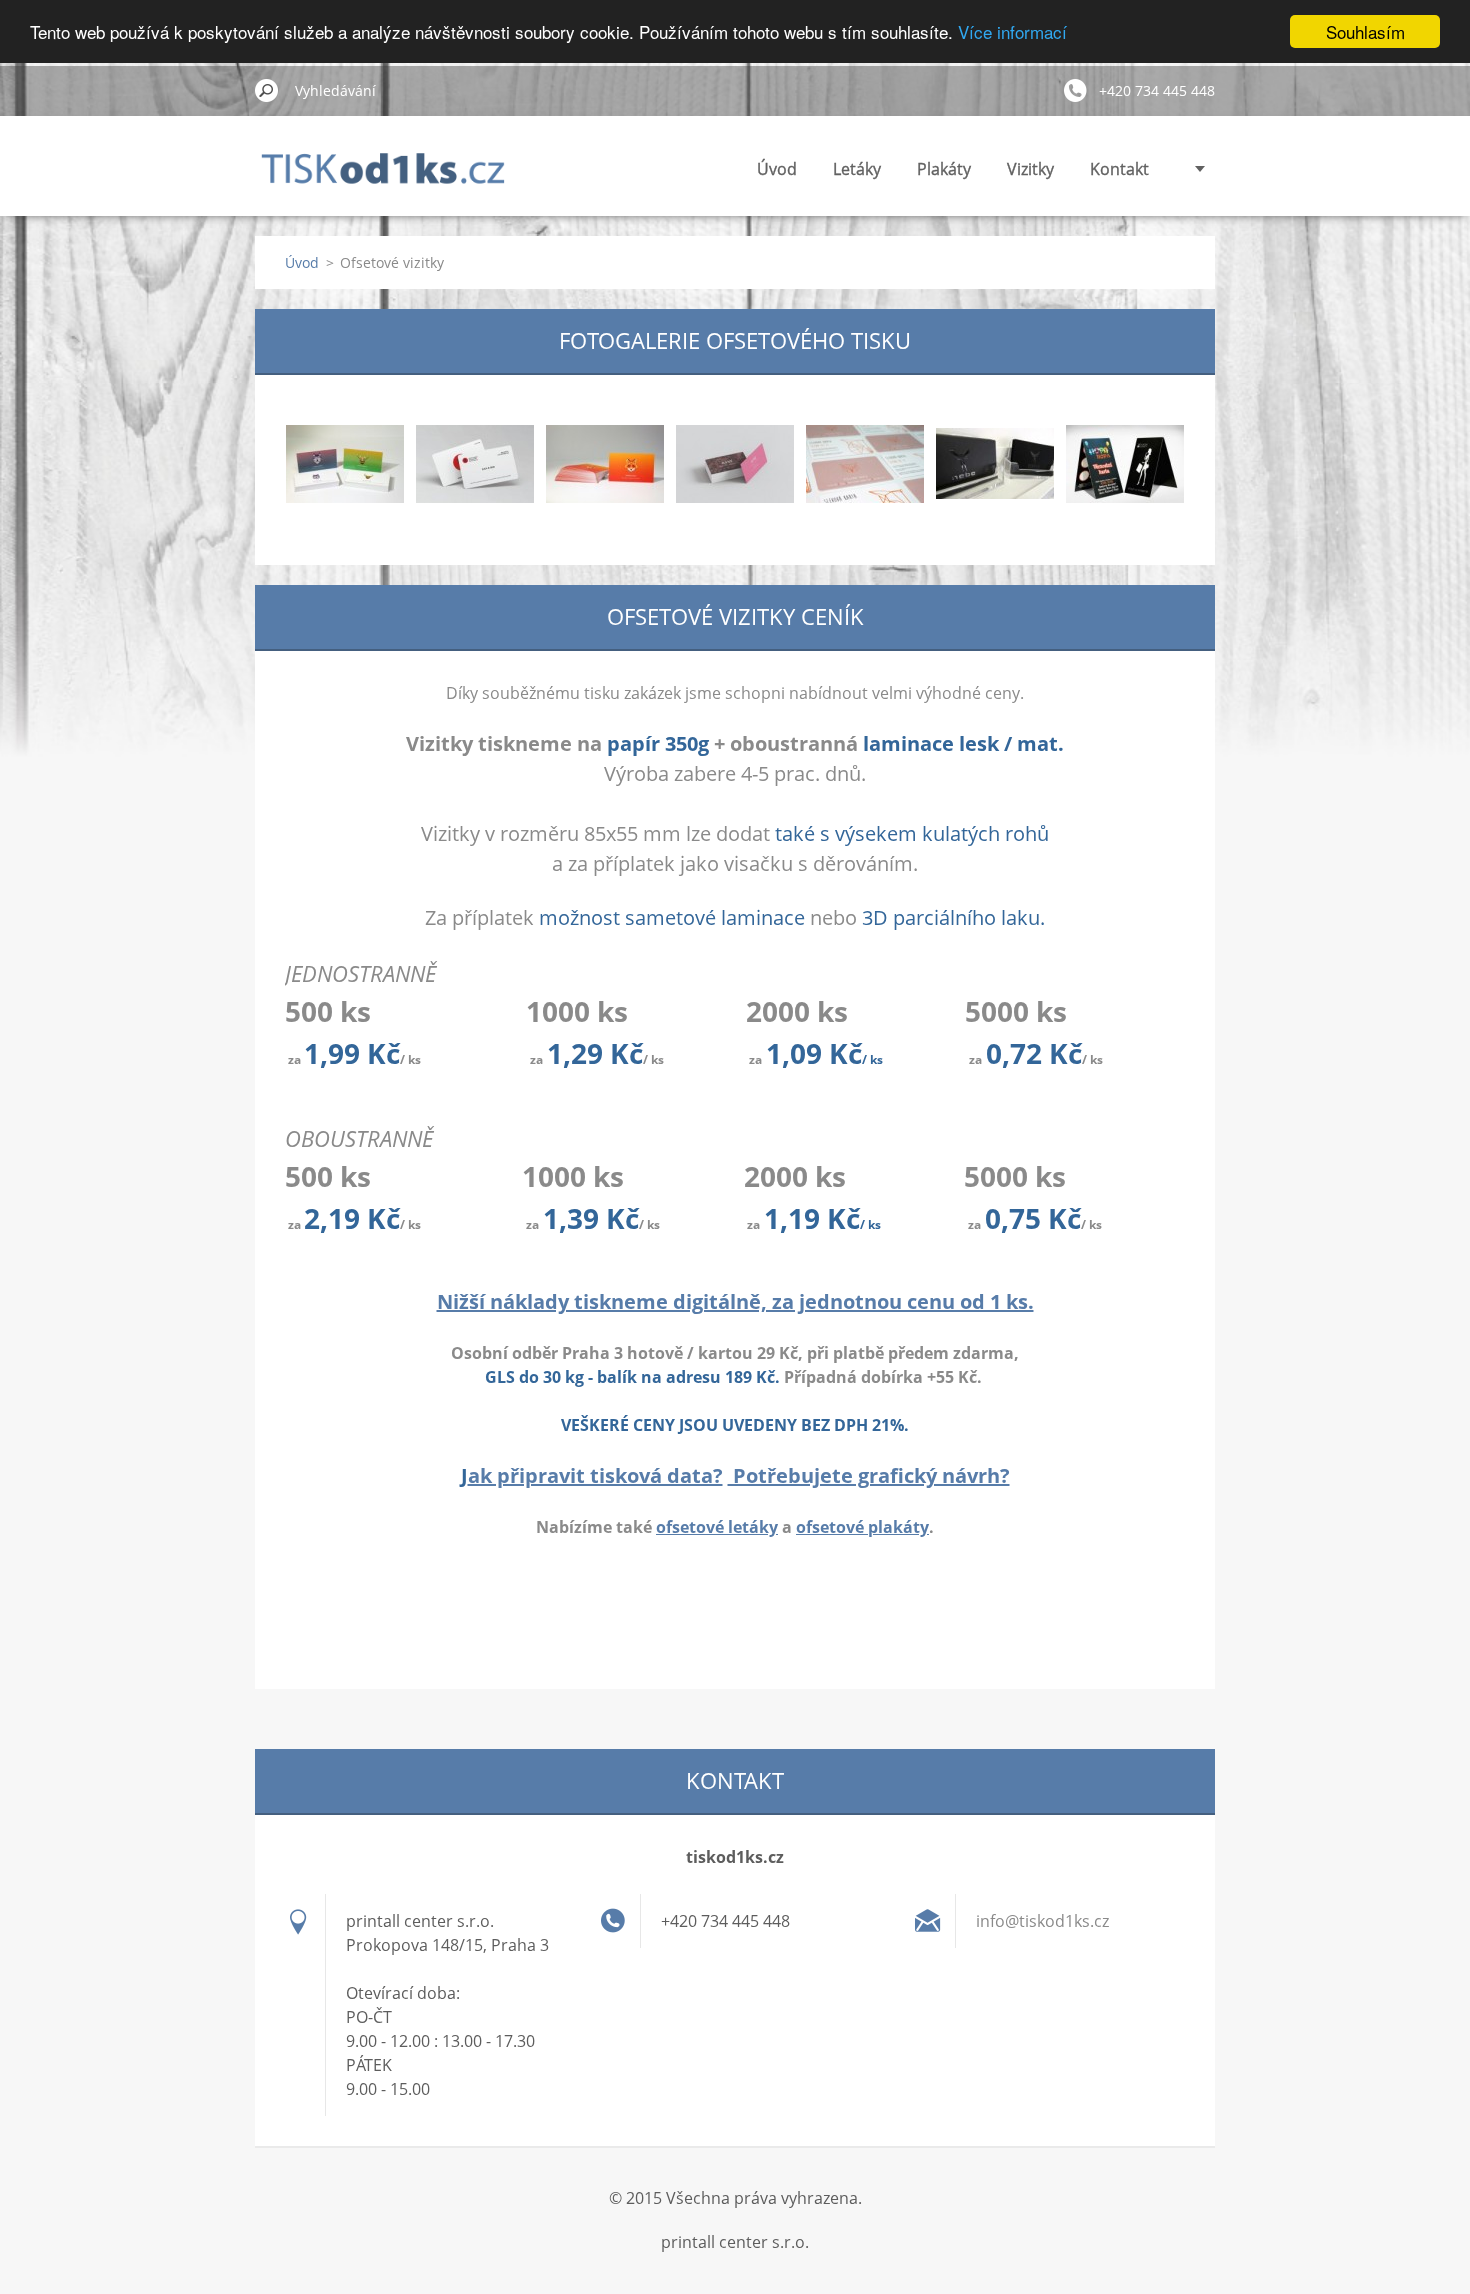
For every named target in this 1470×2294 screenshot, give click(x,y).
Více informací (1012, 32)
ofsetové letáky (717, 1527)
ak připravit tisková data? (595, 1475)
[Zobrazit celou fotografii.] (345, 464)
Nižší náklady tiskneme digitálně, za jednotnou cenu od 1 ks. (735, 1301)
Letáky (857, 169)
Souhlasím (1365, 31)
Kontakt (1119, 169)
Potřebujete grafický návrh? (869, 1475)
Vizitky (1030, 169)
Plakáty (944, 169)
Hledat (267, 90)
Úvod (777, 169)
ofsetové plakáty (862, 1527)
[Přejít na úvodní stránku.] (393, 179)
